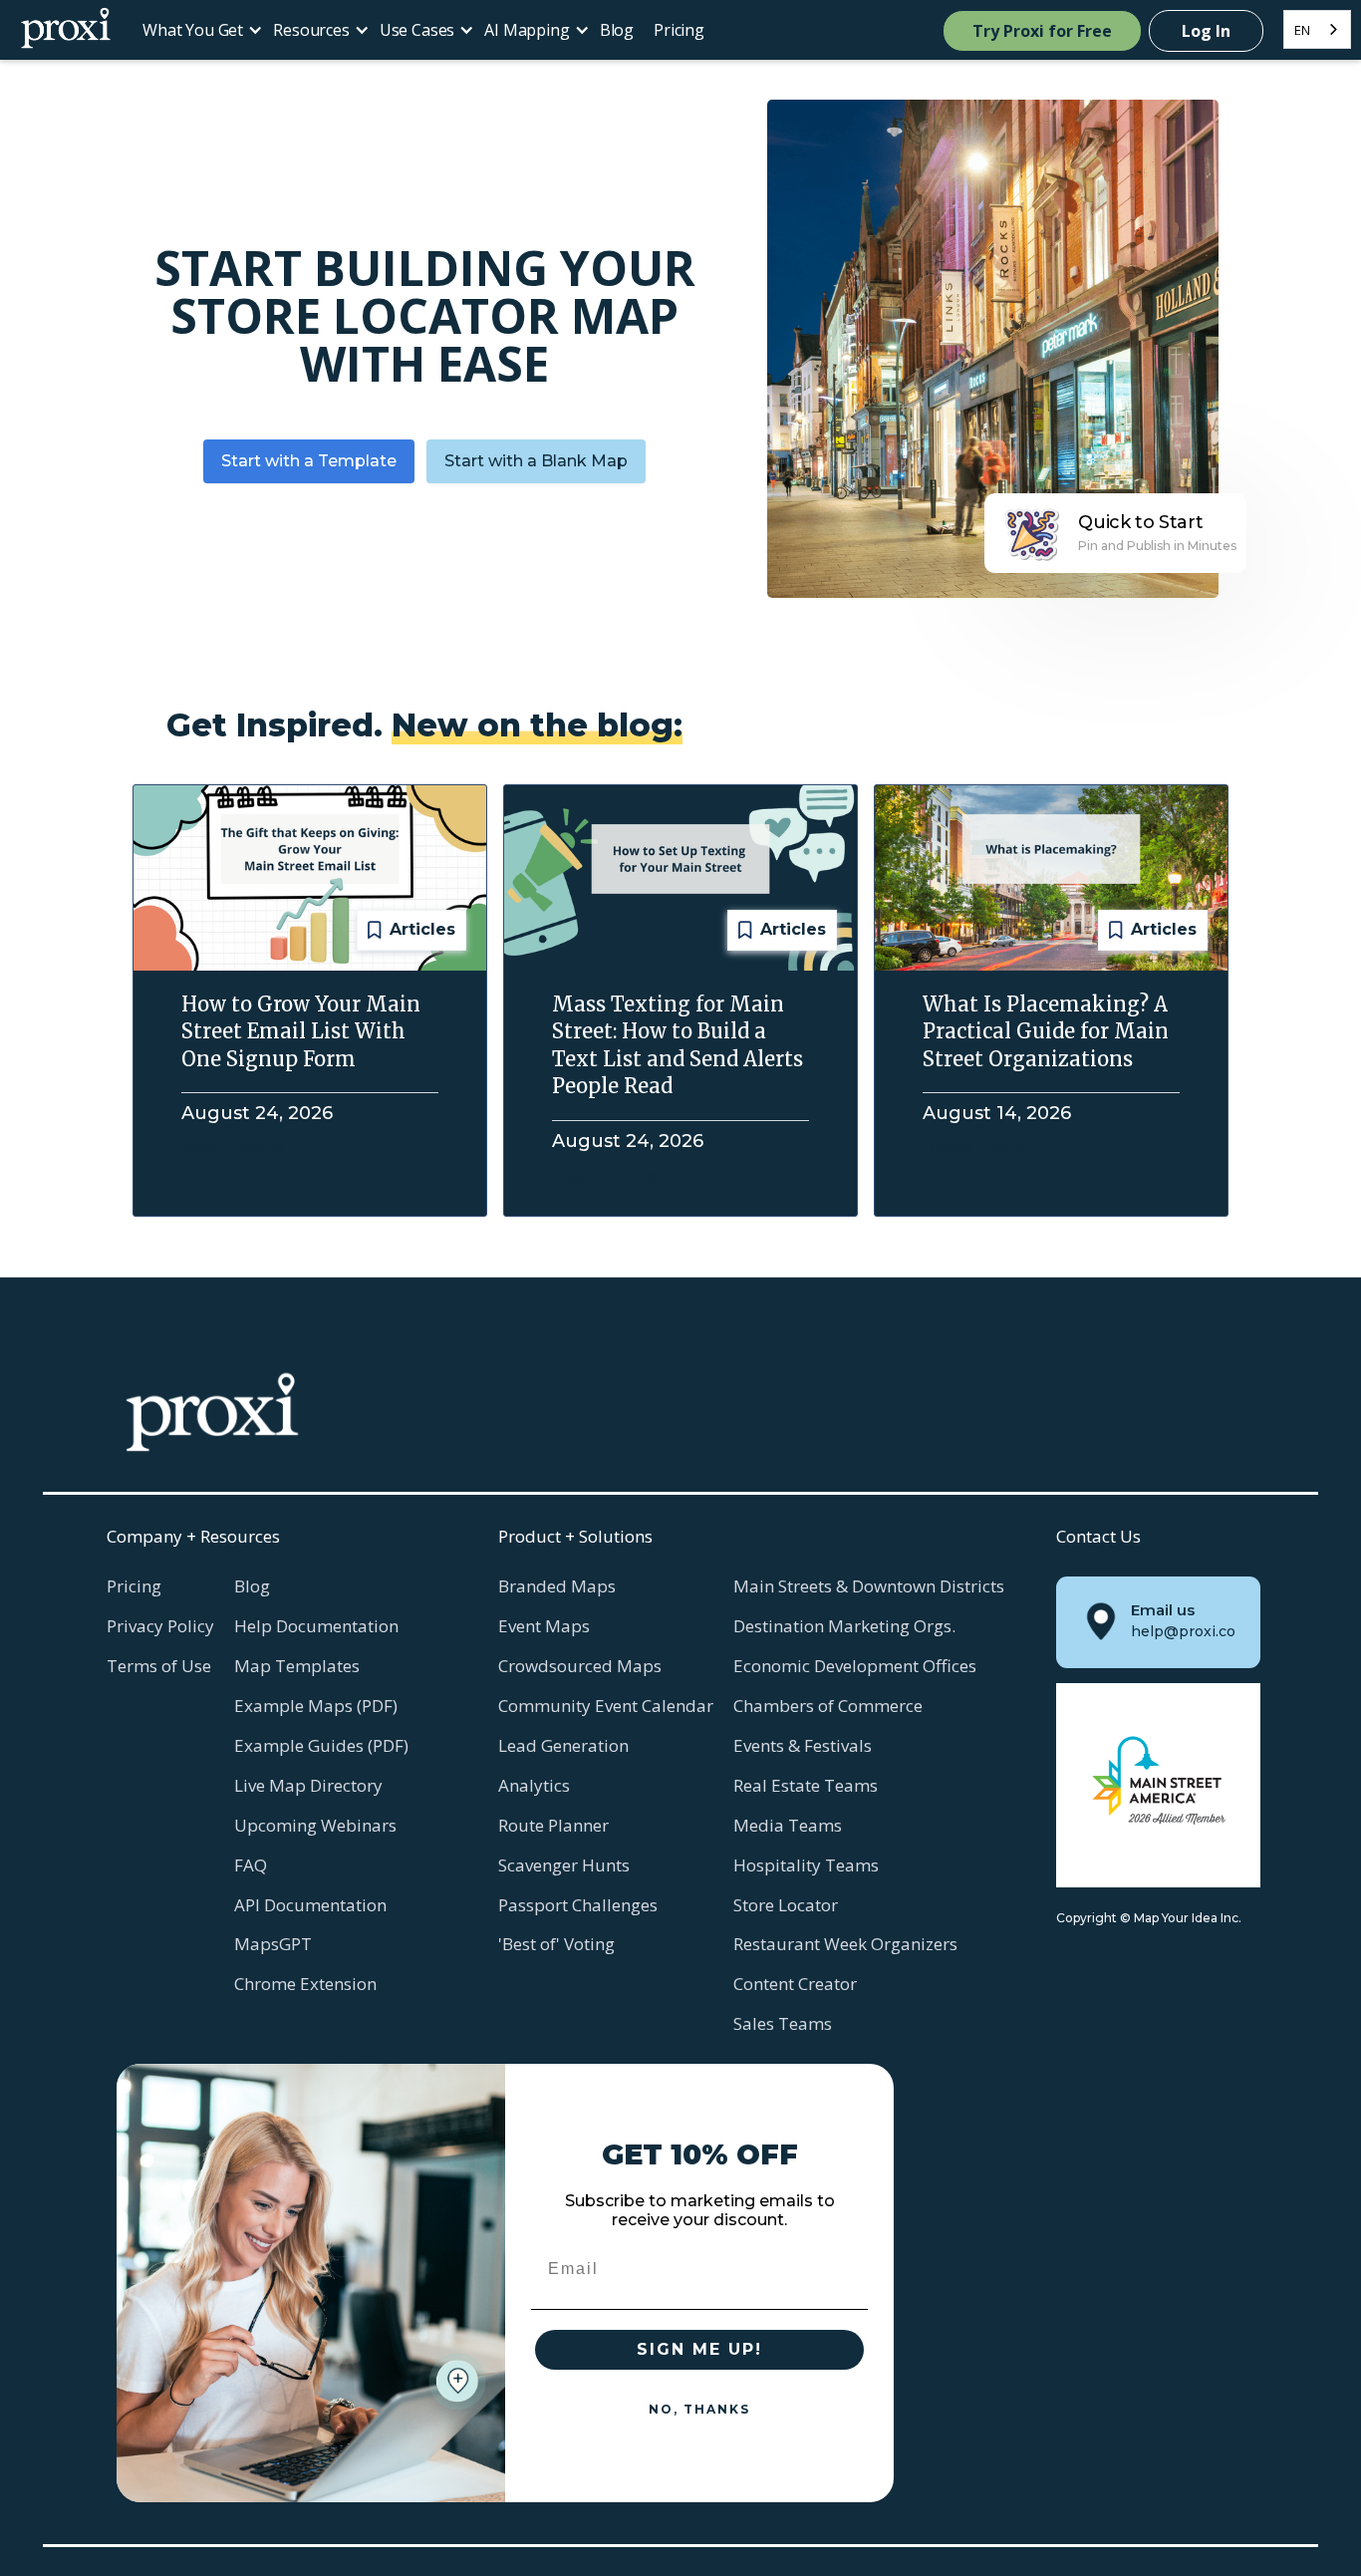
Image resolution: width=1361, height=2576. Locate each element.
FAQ (251, 1865)
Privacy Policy (160, 1626)
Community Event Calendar (606, 1706)
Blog (617, 30)
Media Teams (788, 1825)
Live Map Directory (308, 1785)
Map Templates (297, 1666)
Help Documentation (316, 1626)
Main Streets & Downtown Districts (869, 1586)
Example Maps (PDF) (316, 1706)
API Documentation (310, 1905)
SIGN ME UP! (699, 2349)
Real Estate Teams (806, 1785)
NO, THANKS (699, 2409)
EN (1302, 30)
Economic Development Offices (855, 1666)
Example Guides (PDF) (321, 1745)
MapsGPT (273, 1944)
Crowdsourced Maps (580, 1666)
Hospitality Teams (806, 1865)
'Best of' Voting (556, 1944)
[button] (198, 30)
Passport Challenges (578, 1905)
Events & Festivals (803, 1745)
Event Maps (544, 1626)
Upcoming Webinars (315, 1825)
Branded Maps (557, 1586)
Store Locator (786, 1905)
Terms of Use (159, 1666)
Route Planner (553, 1825)
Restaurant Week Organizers (845, 1944)
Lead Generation (563, 1745)
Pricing (679, 30)
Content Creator (795, 1984)
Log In (1206, 31)
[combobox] (1317, 29)
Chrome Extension (305, 1984)
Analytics (534, 1785)
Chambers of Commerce (828, 1706)
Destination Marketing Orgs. (844, 1626)
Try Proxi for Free (1042, 31)
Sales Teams (783, 2023)
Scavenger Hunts (564, 1865)
